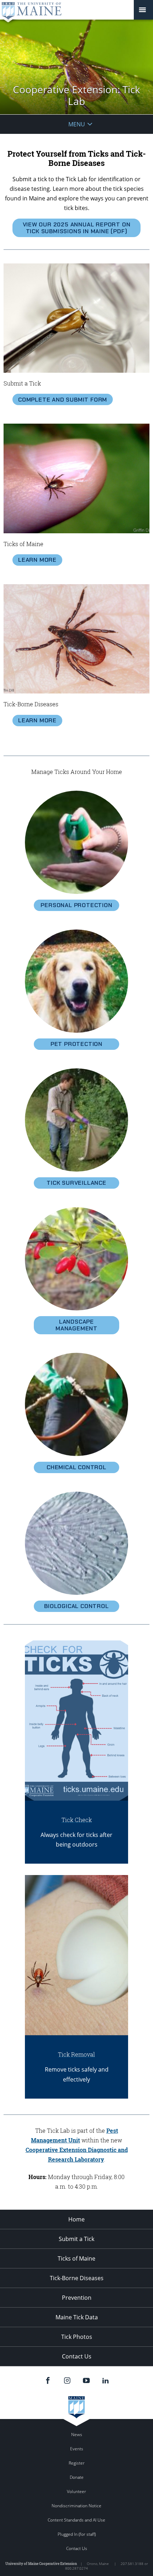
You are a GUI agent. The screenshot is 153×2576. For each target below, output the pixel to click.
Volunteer (76, 2491)
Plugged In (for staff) (77, 2534)
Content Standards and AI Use (76, 2520)
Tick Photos (77, 2337)
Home (76, 2219)
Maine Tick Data (77, 2317)
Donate (77, 2477)
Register (77, 2463)
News (77, 2434)
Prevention (77, 2298)
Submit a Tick (76, 2239)
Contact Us (77, 2356)
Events (77, 2449)
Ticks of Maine (76, 2258)
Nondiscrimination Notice (76, 2506)
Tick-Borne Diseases (77, 2278)
